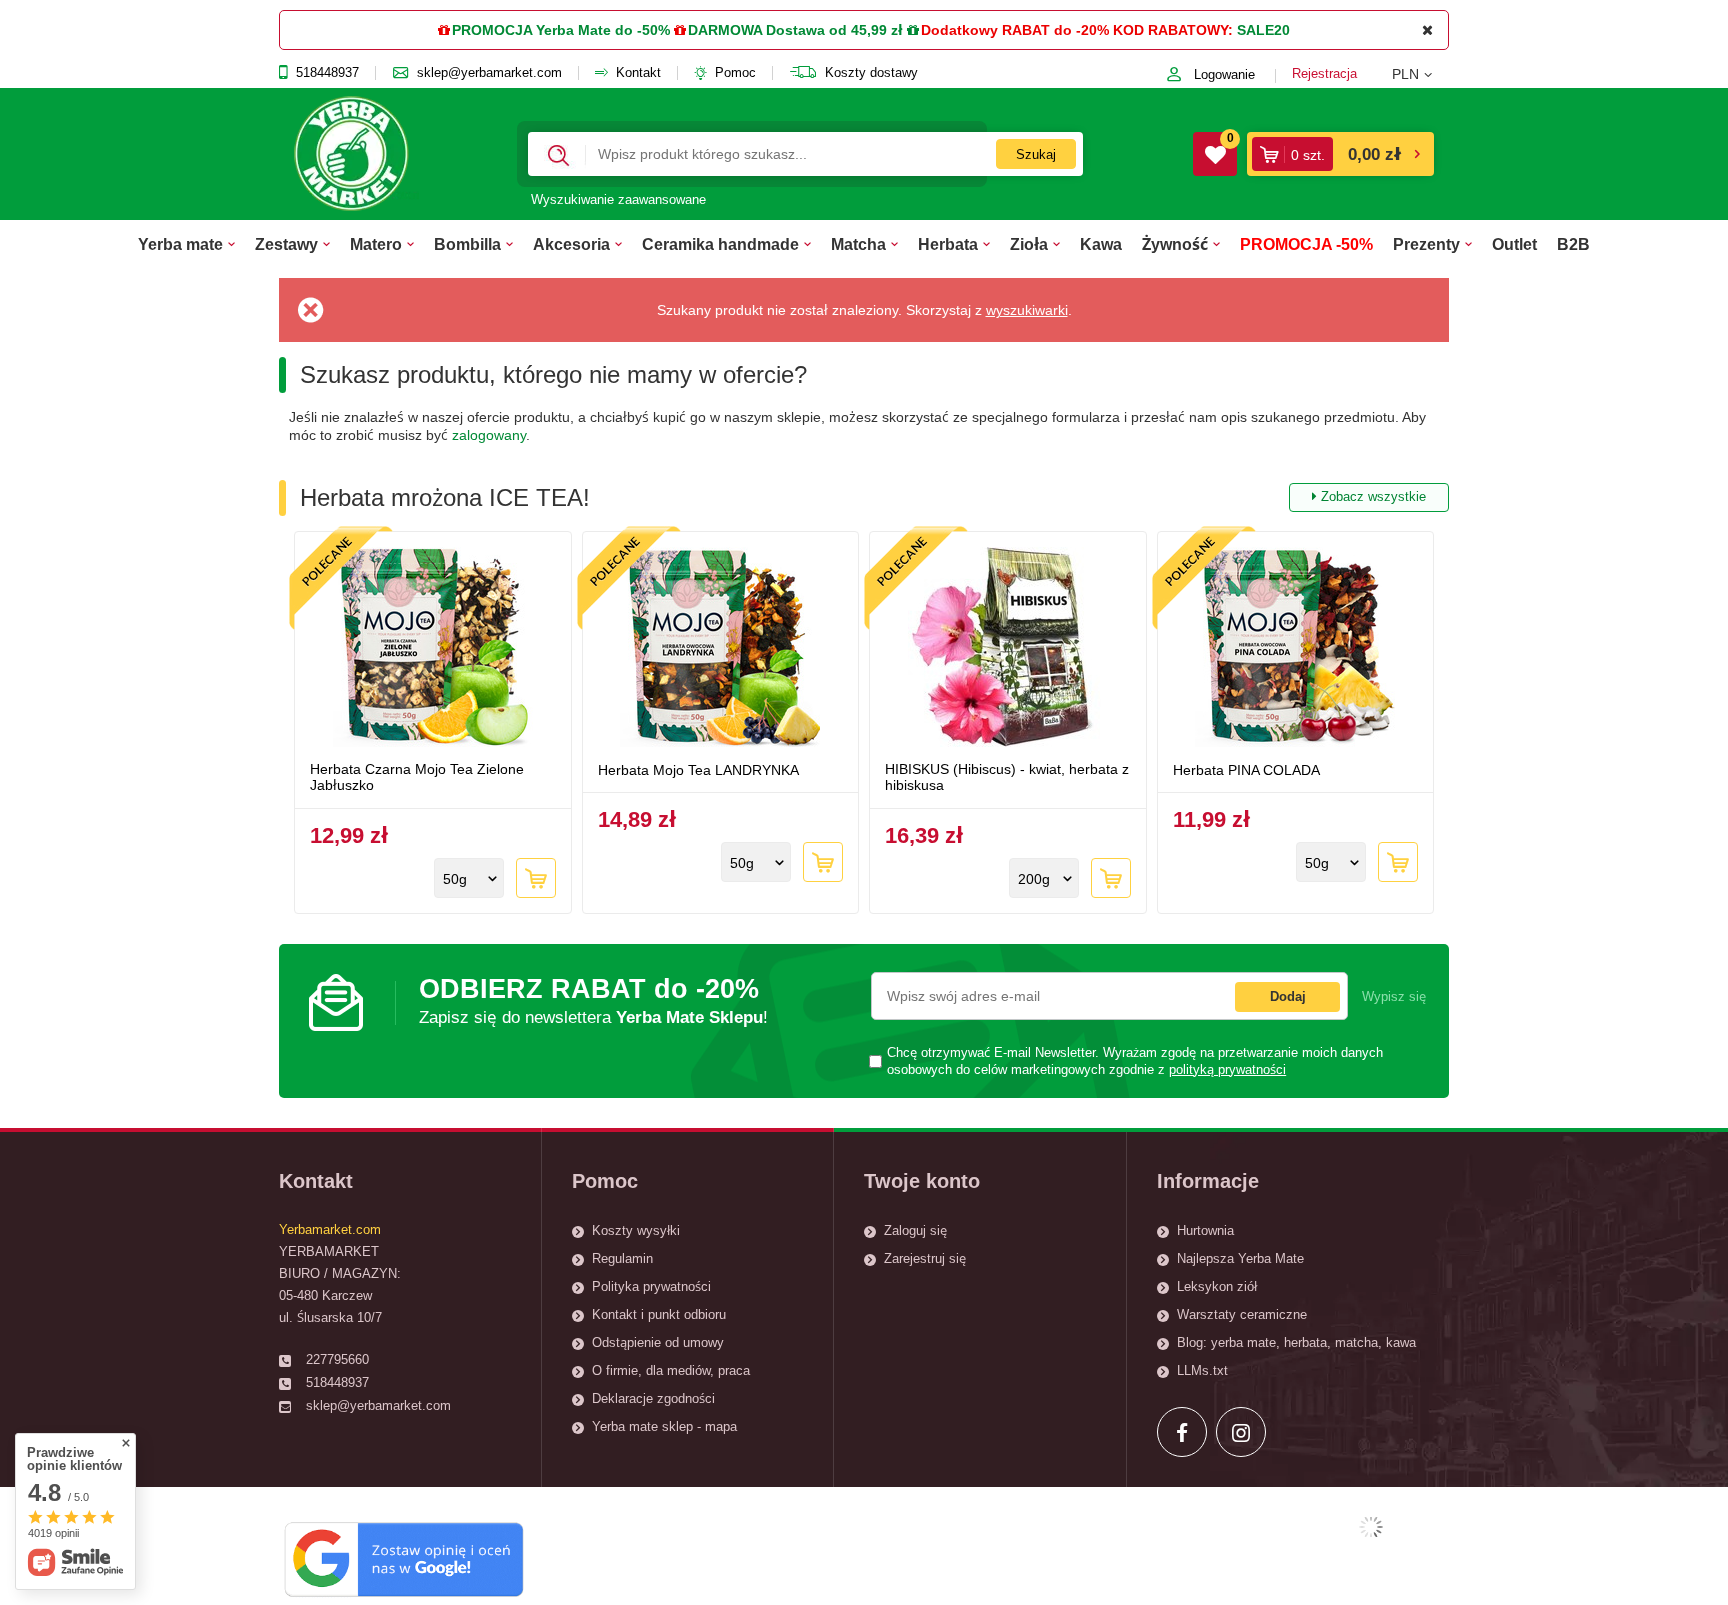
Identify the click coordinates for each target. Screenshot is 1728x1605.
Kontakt (638, 73)
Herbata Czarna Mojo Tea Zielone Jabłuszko (417, 777)
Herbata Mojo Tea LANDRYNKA (698, 770)
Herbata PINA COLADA (1246, 770)
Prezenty (1426, 244)
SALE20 (1263, 30)
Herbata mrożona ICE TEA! (863, 497)
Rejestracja (1324, 73)
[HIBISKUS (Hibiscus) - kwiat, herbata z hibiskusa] (1008, 649)
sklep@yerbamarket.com (489, 73)
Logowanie (1224, 74)
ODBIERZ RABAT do (593, 1000)
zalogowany (489, 435)
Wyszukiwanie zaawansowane (618, 199)
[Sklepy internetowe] (1371, 1527)
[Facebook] (1182, 1432)
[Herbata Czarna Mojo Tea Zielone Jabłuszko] (433, 649)
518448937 (327, 73)
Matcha (858, 244)
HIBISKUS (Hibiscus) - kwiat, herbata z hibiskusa (1007, 777)
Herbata (948, 244)
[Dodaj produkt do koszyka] (536, 878)
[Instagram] (1241, 1432)
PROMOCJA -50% (1306, 244)
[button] (1420, 74)
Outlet (1514, 244)
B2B (1573, 244)
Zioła (1029, 244)
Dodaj (1288, 996)
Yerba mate (180, 244)
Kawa (1101, 244)
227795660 (337, 1359)
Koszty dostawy (871, 73)
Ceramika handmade (720, 244)
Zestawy (286, 244)
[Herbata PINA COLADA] (1296, 649)
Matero (376, 244)
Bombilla (467, 244)
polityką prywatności (1227, 1070)
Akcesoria (571, 244)
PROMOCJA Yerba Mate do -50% (561, 30)
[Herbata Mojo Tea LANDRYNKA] (721, 649)
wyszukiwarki (1027, 310)
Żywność (1175, 244)
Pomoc (735, 73)
